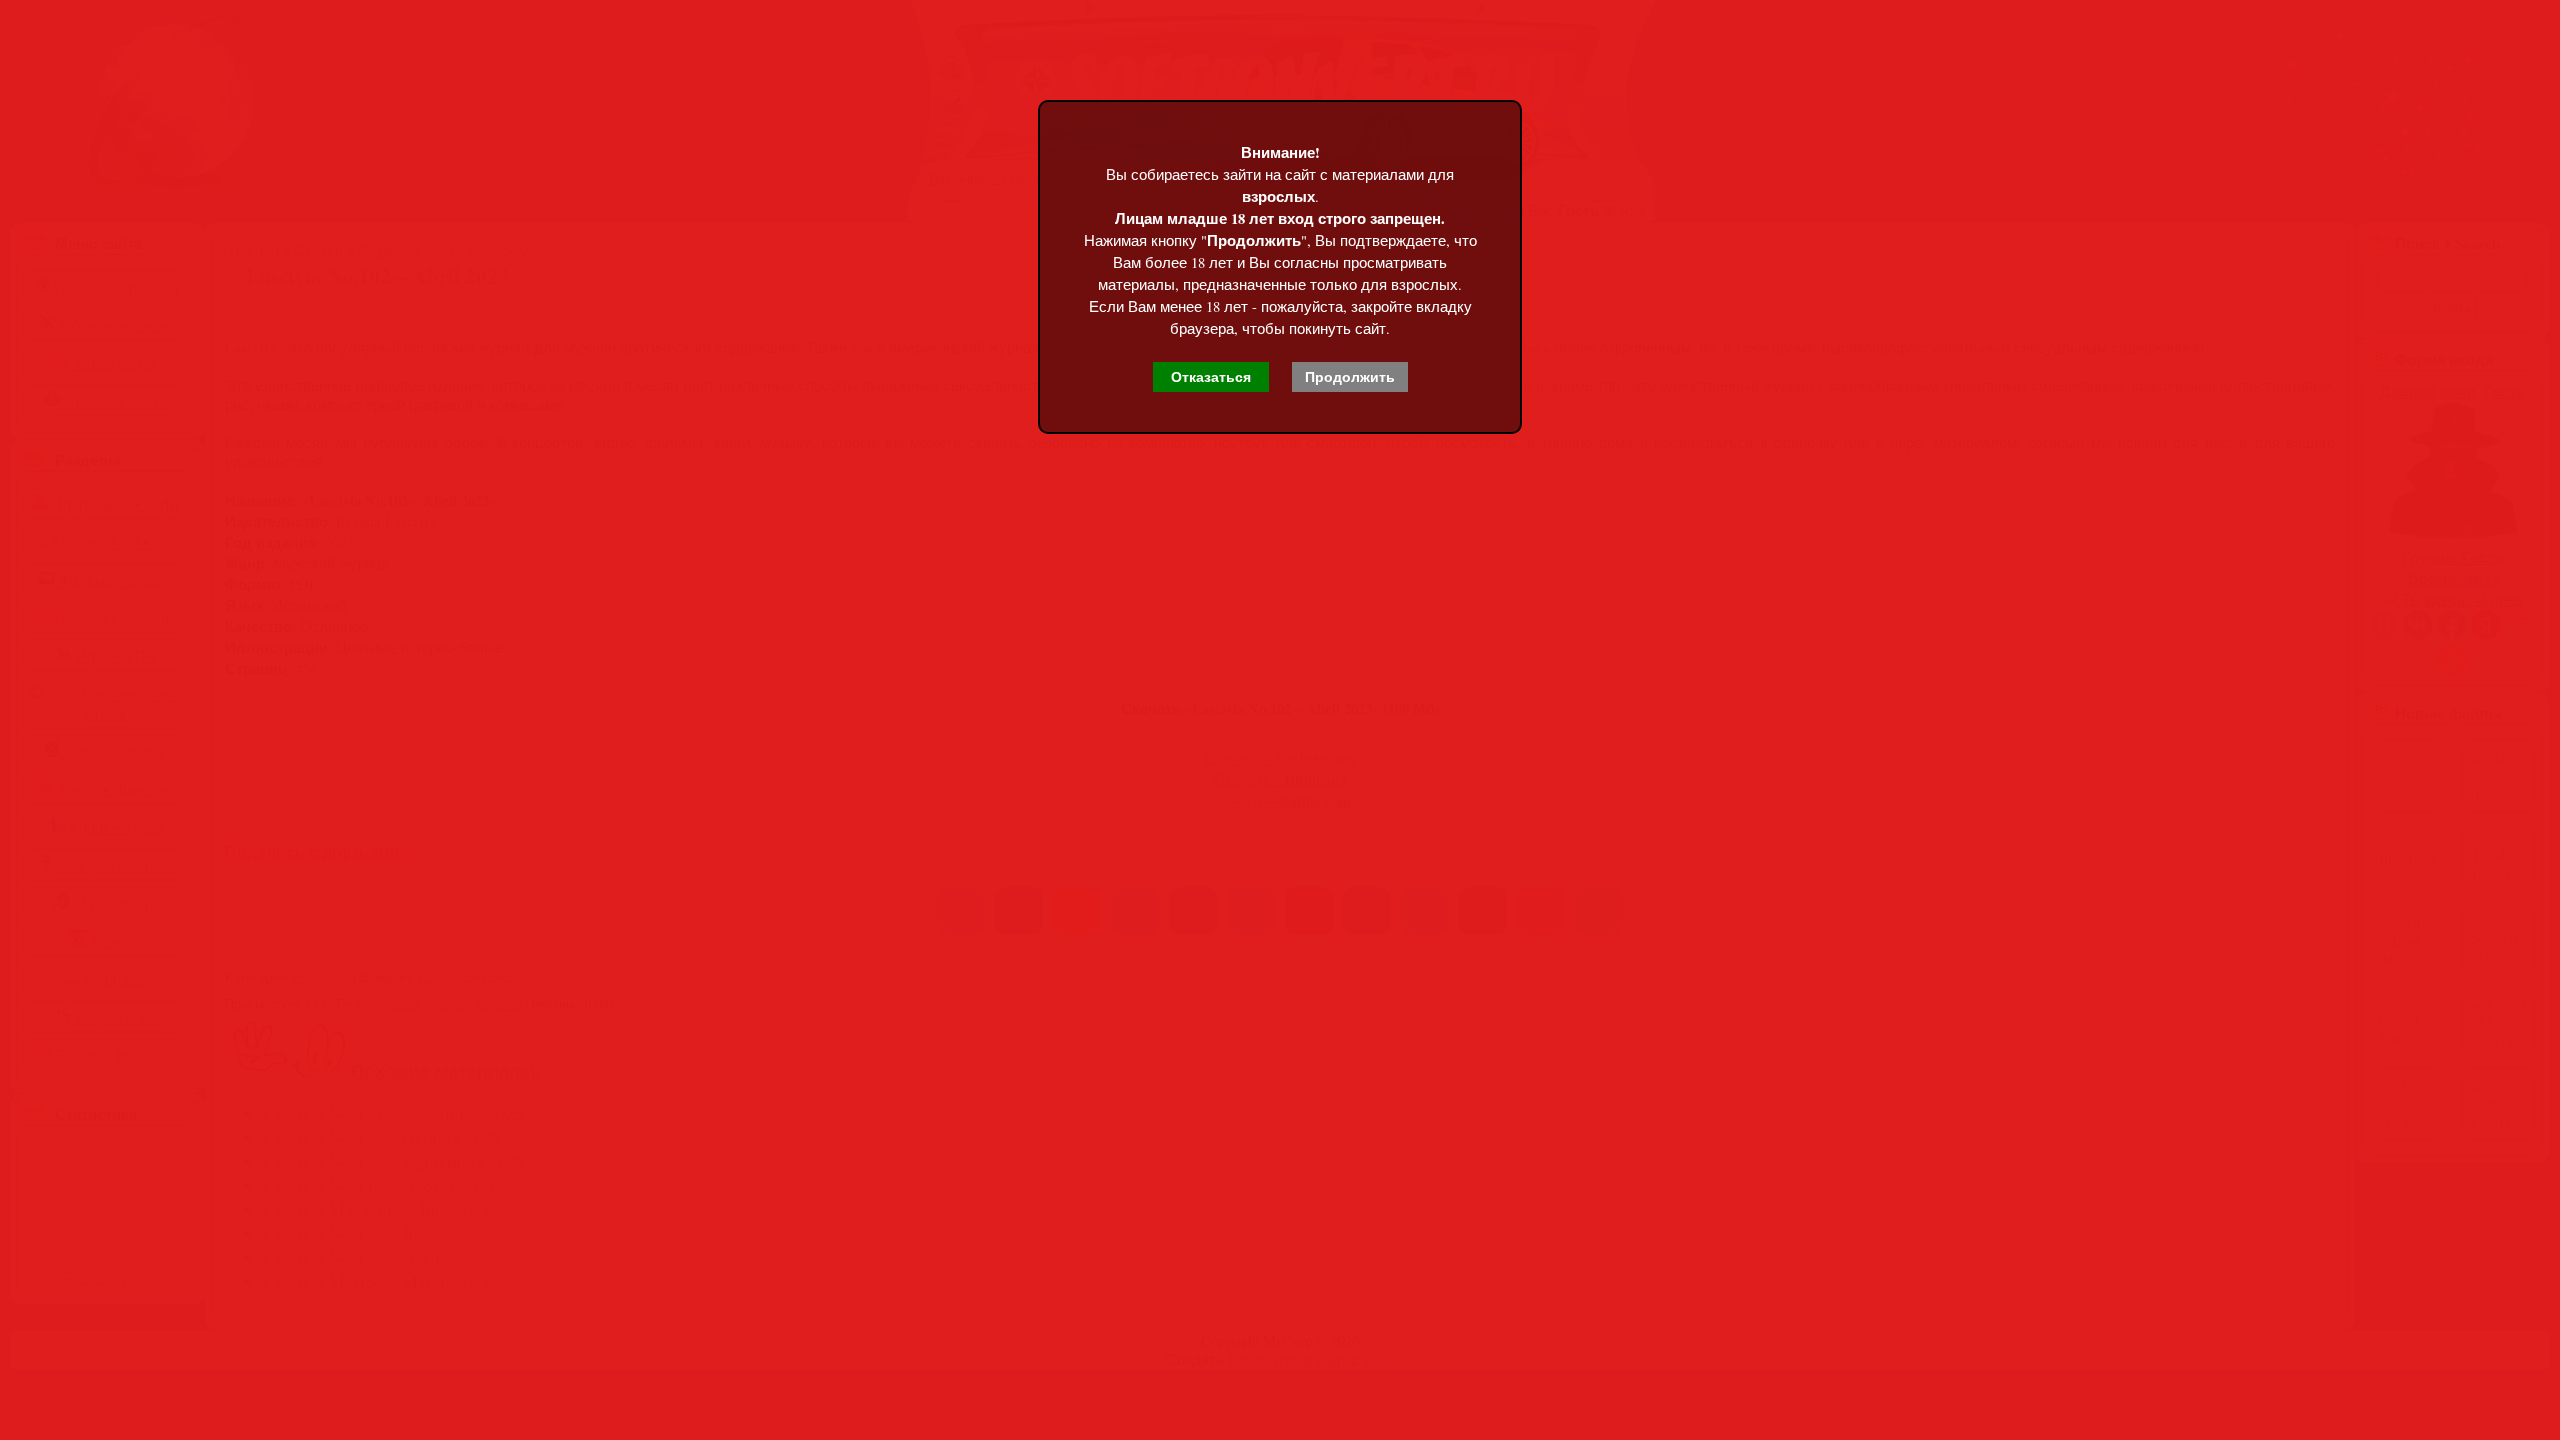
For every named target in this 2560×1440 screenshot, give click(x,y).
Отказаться (1211, 377)
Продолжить (1350, 377)
